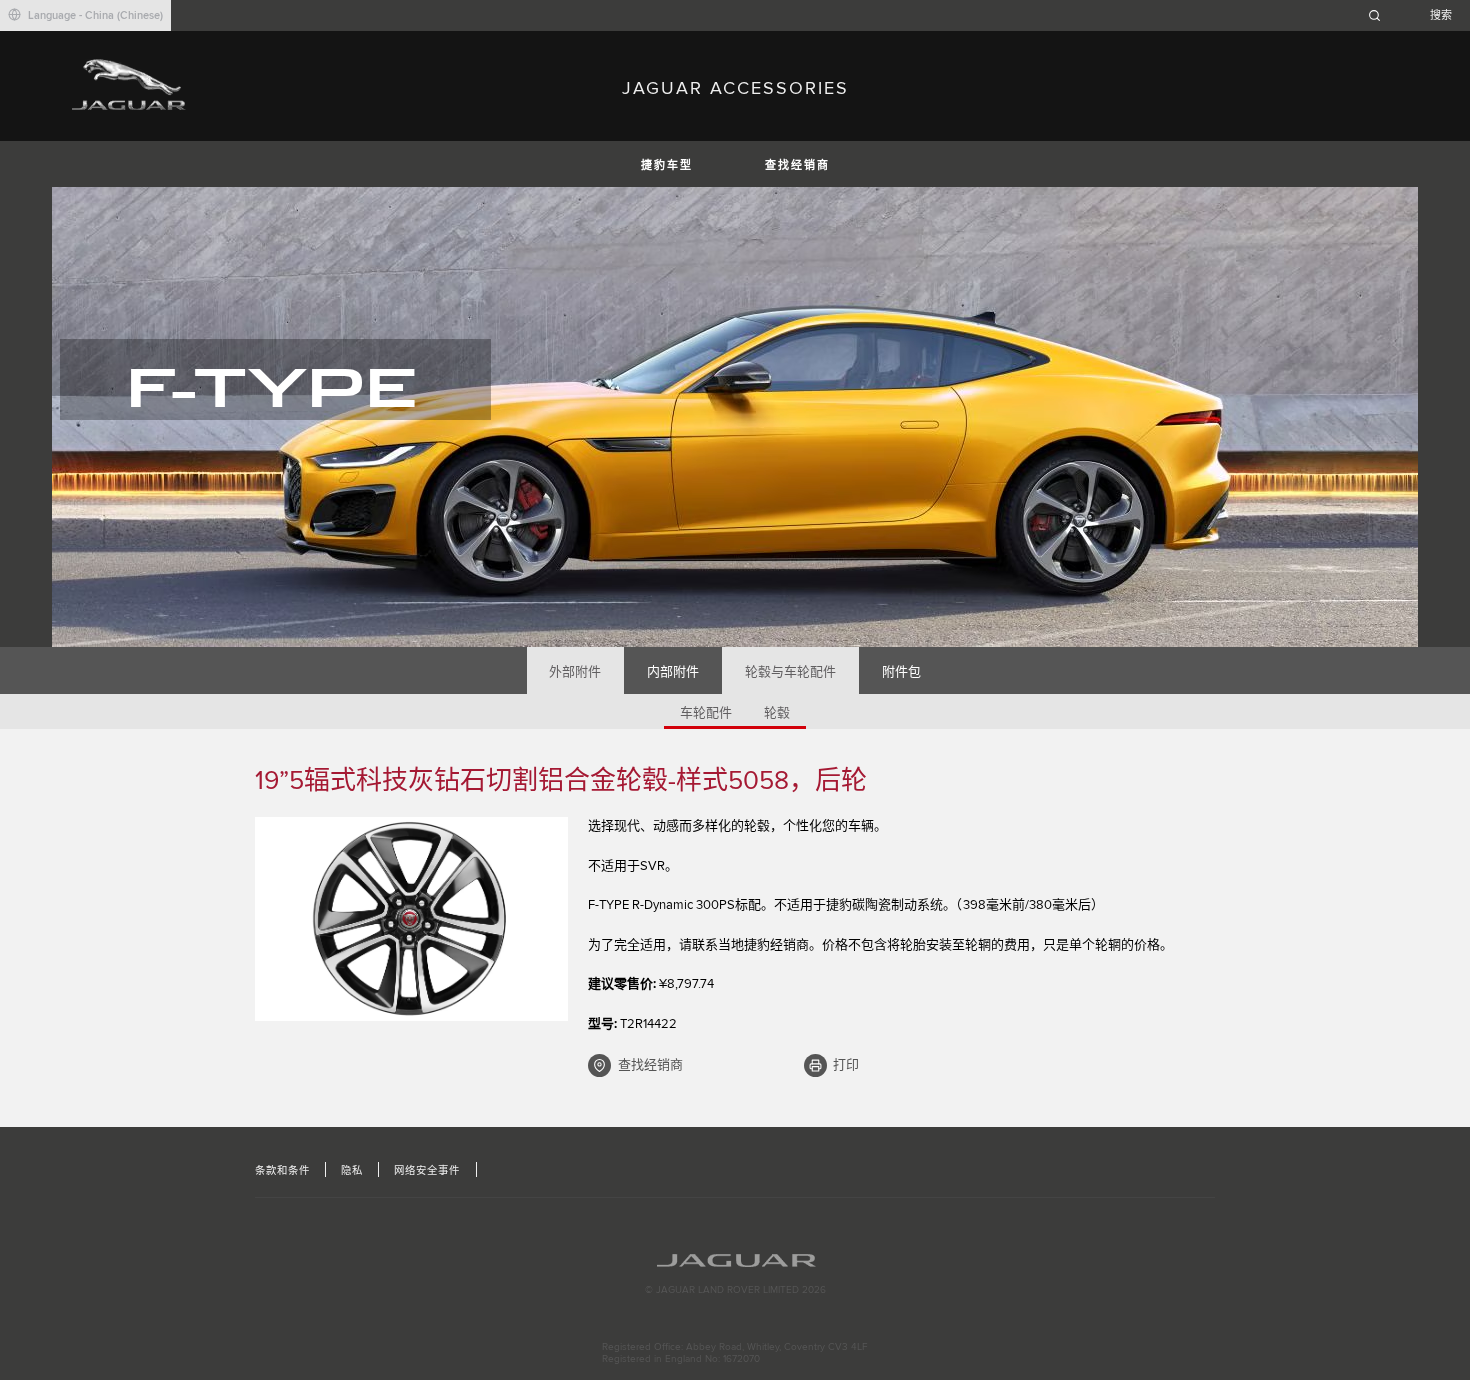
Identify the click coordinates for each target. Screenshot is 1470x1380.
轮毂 (777, 713)
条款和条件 (282, 1171)
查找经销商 (797, 165)
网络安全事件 (427, 1171)
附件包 (901, 672)
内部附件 (673, 672)
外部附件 (575, 672)
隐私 (352, 1171)
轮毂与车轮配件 (790, 672)
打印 (846, 1065)
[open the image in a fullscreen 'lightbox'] (411, 919)
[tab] (575, 670)
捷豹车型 (667, 165)
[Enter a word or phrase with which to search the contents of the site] (1416, 15)
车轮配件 (706, 713)
